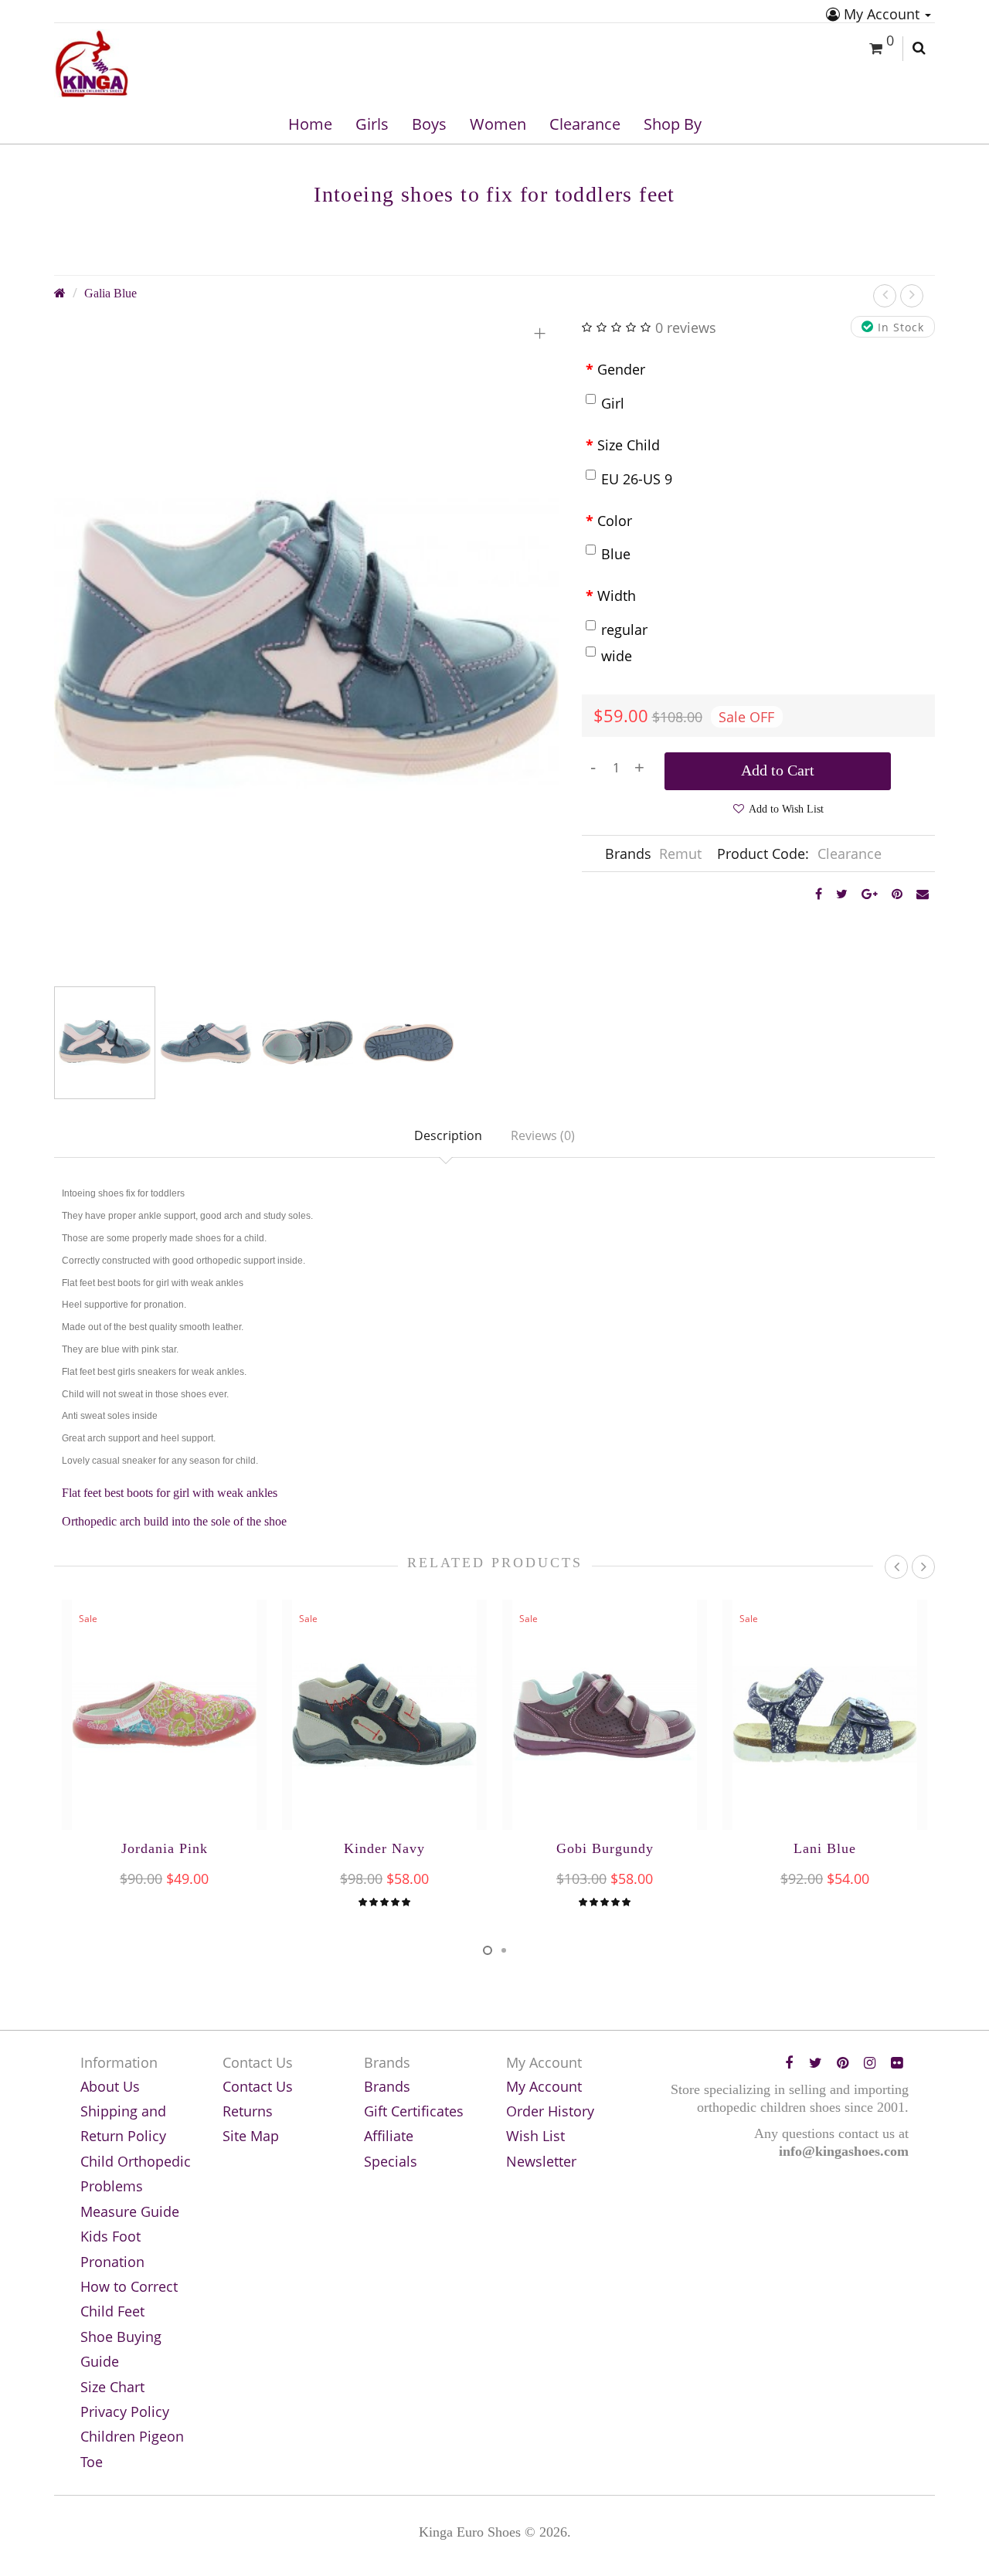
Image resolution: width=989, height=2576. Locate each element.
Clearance (585, 124)
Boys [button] (429, 124)
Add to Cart (778, 770)
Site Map (251, 2136)
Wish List (535, 2136)
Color (615, 521)
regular (624, 630)
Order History (550, 2111)
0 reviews (686, 328)
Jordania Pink (165, 1848)
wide (617, 656)
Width (617, 596)
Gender (621, 369)
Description (448, 1135)
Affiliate (389, 2136)
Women (498, 124)
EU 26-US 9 (637, 479)
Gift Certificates (414, 2111)
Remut (680, 854)
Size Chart (112, 2387)
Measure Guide (130, 2211)
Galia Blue (110, 294)
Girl (613, 403)
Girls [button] (372, 124)
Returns (248, 2111)
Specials (391, 2161)
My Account (882, 14)
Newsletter (541, 2161)
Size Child (629, 445)
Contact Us (258, 2086)
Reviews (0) (543, 1135)
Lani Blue (825, 1848)
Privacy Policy (125, 2411)
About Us (110, 2086)
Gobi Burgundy (605, 1848)
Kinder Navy (384, 1848)
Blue (616, 554)
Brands (387, 2086)
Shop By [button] (673, 124)
